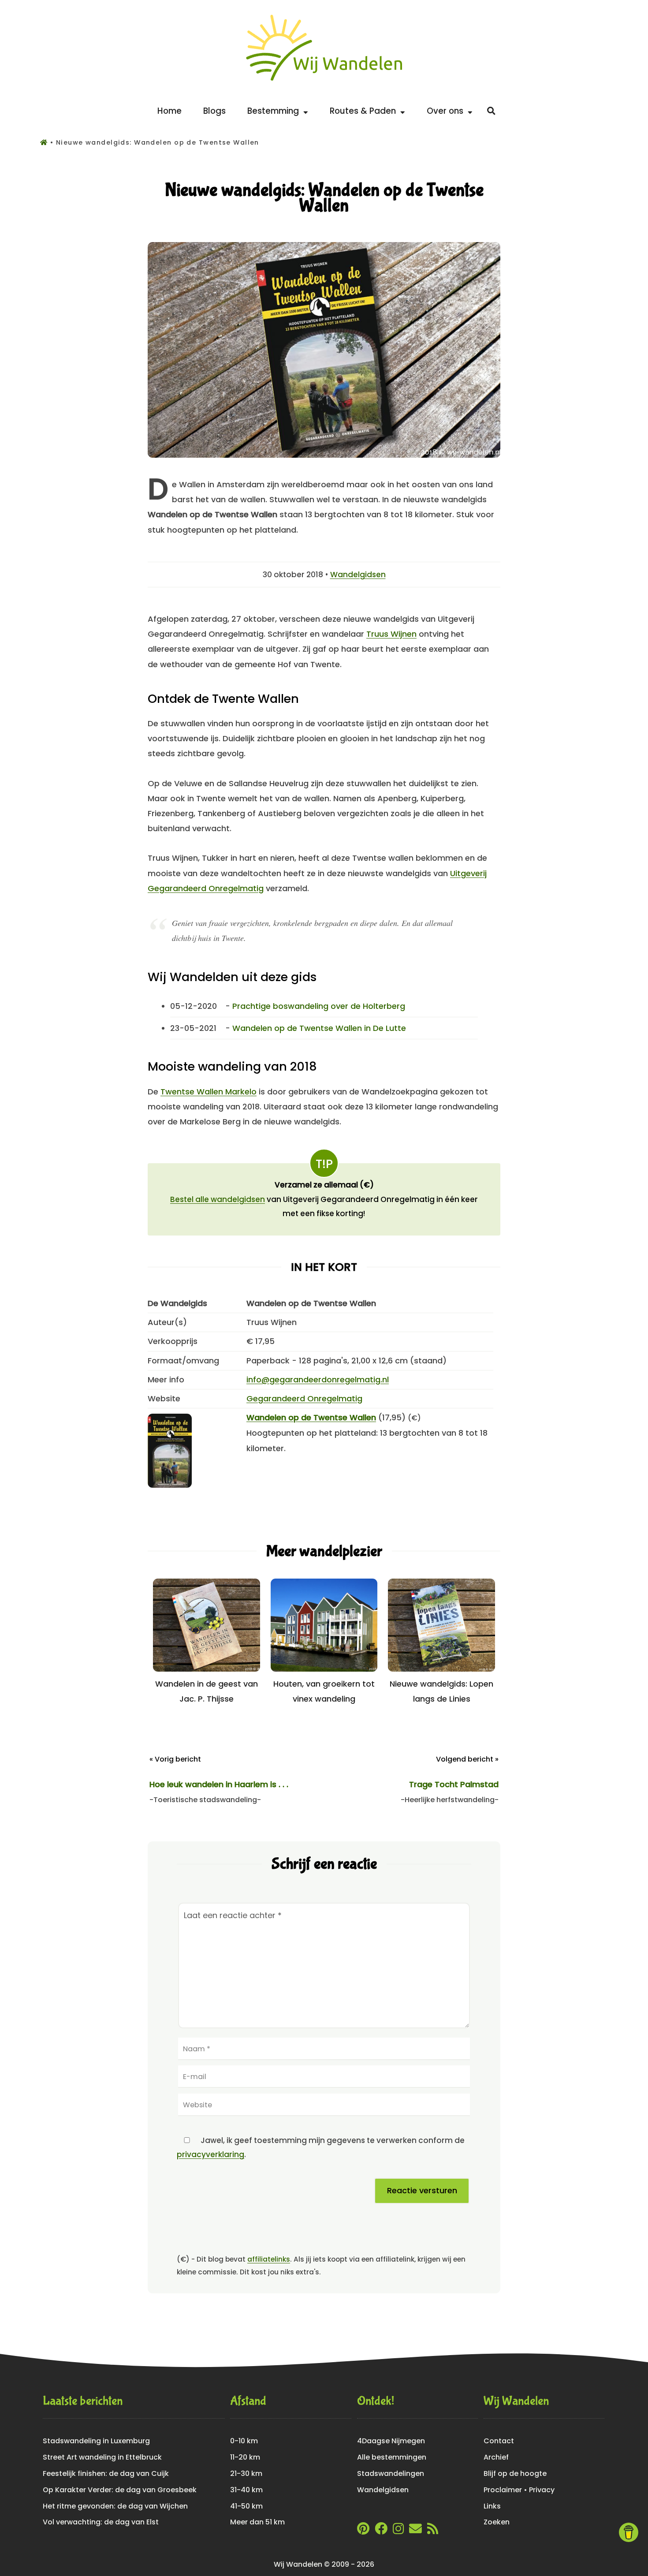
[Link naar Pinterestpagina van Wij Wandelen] (363, 2531)
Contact (499, 2441)
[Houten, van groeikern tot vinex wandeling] (324, 1669)
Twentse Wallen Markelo (209, 1092)
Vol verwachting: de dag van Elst (101, 2522)
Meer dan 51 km (257, 2522)
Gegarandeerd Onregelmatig (304, 1398)
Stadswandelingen (391, 2473)
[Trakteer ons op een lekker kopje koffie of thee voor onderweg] (629, 2532)
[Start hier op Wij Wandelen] (324, 81)
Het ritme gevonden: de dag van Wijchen (115, 2506)
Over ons (447, 111)
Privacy (542, 2490)
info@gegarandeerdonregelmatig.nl (318, 1379)
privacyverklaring (210, 2154)
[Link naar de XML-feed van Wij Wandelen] (433, 2531)
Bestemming (275, 111)
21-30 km (246, 2473)
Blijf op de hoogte (515, 2473)
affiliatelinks (269, 2259)
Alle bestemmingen (392, 2457)
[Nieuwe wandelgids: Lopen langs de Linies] (441, 1669)
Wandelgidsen (358, 575)
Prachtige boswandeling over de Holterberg (319, 1006)
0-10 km (244, 2441)
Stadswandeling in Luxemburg (96, 2441)
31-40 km (246, 2490)
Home (169, 111)
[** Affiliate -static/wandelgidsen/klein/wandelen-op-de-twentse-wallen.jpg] (170, 1485)
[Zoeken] (491, 111)
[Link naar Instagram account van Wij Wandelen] (398, 2531)
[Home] (45, 142)
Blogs (214, 111)
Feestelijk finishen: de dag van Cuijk (106, 2473)
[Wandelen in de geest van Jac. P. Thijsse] (207, 1669)
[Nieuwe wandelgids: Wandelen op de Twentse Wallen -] (324, 455)
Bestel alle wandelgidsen (218, 1199)
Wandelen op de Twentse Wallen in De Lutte (319, 1028)
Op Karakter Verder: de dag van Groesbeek (120, 2490)
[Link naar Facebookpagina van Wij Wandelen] (381, 2531)
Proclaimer (503, 2490)
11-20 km (245, 2457)
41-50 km (246, 2506)
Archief (496, 2457)
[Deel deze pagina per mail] (415, 2531)
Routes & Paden (365, 111)
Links (492, 2506)
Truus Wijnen (391, 634)
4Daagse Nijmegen (391, 2441)
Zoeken (497, 2522)
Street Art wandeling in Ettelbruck (102, 2457)
